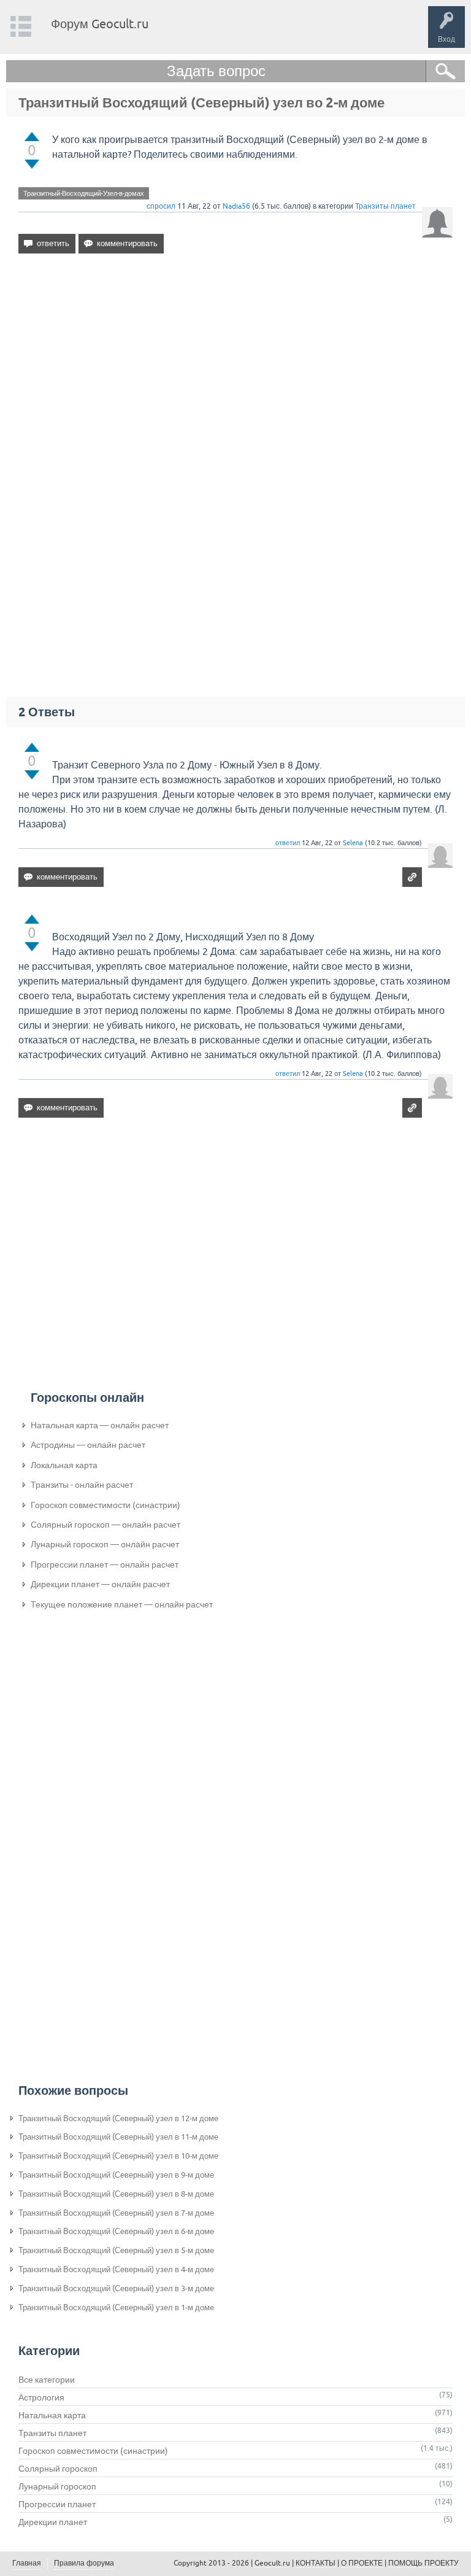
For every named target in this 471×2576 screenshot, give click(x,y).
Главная (27, 2563)
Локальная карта (64, 1465)
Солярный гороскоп (58, 2469)
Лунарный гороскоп (57, 2486)
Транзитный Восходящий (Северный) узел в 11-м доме (118, 2137)
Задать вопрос (216, 71)
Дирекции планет (53, 2522)
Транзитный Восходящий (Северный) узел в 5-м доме (116, 2250)
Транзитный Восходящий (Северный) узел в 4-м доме (116, 2269)
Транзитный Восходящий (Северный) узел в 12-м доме (118, 2118)
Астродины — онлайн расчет (88, 1445)
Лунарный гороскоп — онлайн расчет (105, 1544)
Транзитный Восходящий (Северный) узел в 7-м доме (116, 2213)
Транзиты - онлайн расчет (82, 1485)
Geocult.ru (272, 2563)
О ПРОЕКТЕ (362, 2563)
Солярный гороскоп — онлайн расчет (105, 1525)
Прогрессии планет (57, 2504)
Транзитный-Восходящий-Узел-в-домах (84, 193)
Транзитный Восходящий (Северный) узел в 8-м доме (116, 2194)
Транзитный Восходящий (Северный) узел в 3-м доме (116, 2288)
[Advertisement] (235, 369)
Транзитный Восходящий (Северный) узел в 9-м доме (116, 2175)
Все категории (47, 2380)
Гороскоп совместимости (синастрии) (105, 1505)
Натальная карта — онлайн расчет (100, 1425)
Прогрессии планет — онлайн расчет (105, 1565)
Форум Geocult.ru (100, 24)
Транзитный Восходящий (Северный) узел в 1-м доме (116, 2307)
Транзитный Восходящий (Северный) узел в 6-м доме (116, 2231)
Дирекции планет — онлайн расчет (100, 1584)
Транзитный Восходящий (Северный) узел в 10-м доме (118, 2156)
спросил (161, 206)
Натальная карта (52, 2415)
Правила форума (84, 2563)
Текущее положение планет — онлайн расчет (122, 1604)
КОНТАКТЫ (316, 2563)
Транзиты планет (385, 206)
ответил (288, 843)
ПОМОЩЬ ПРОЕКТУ (423, 2563)
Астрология (41, 2397)
